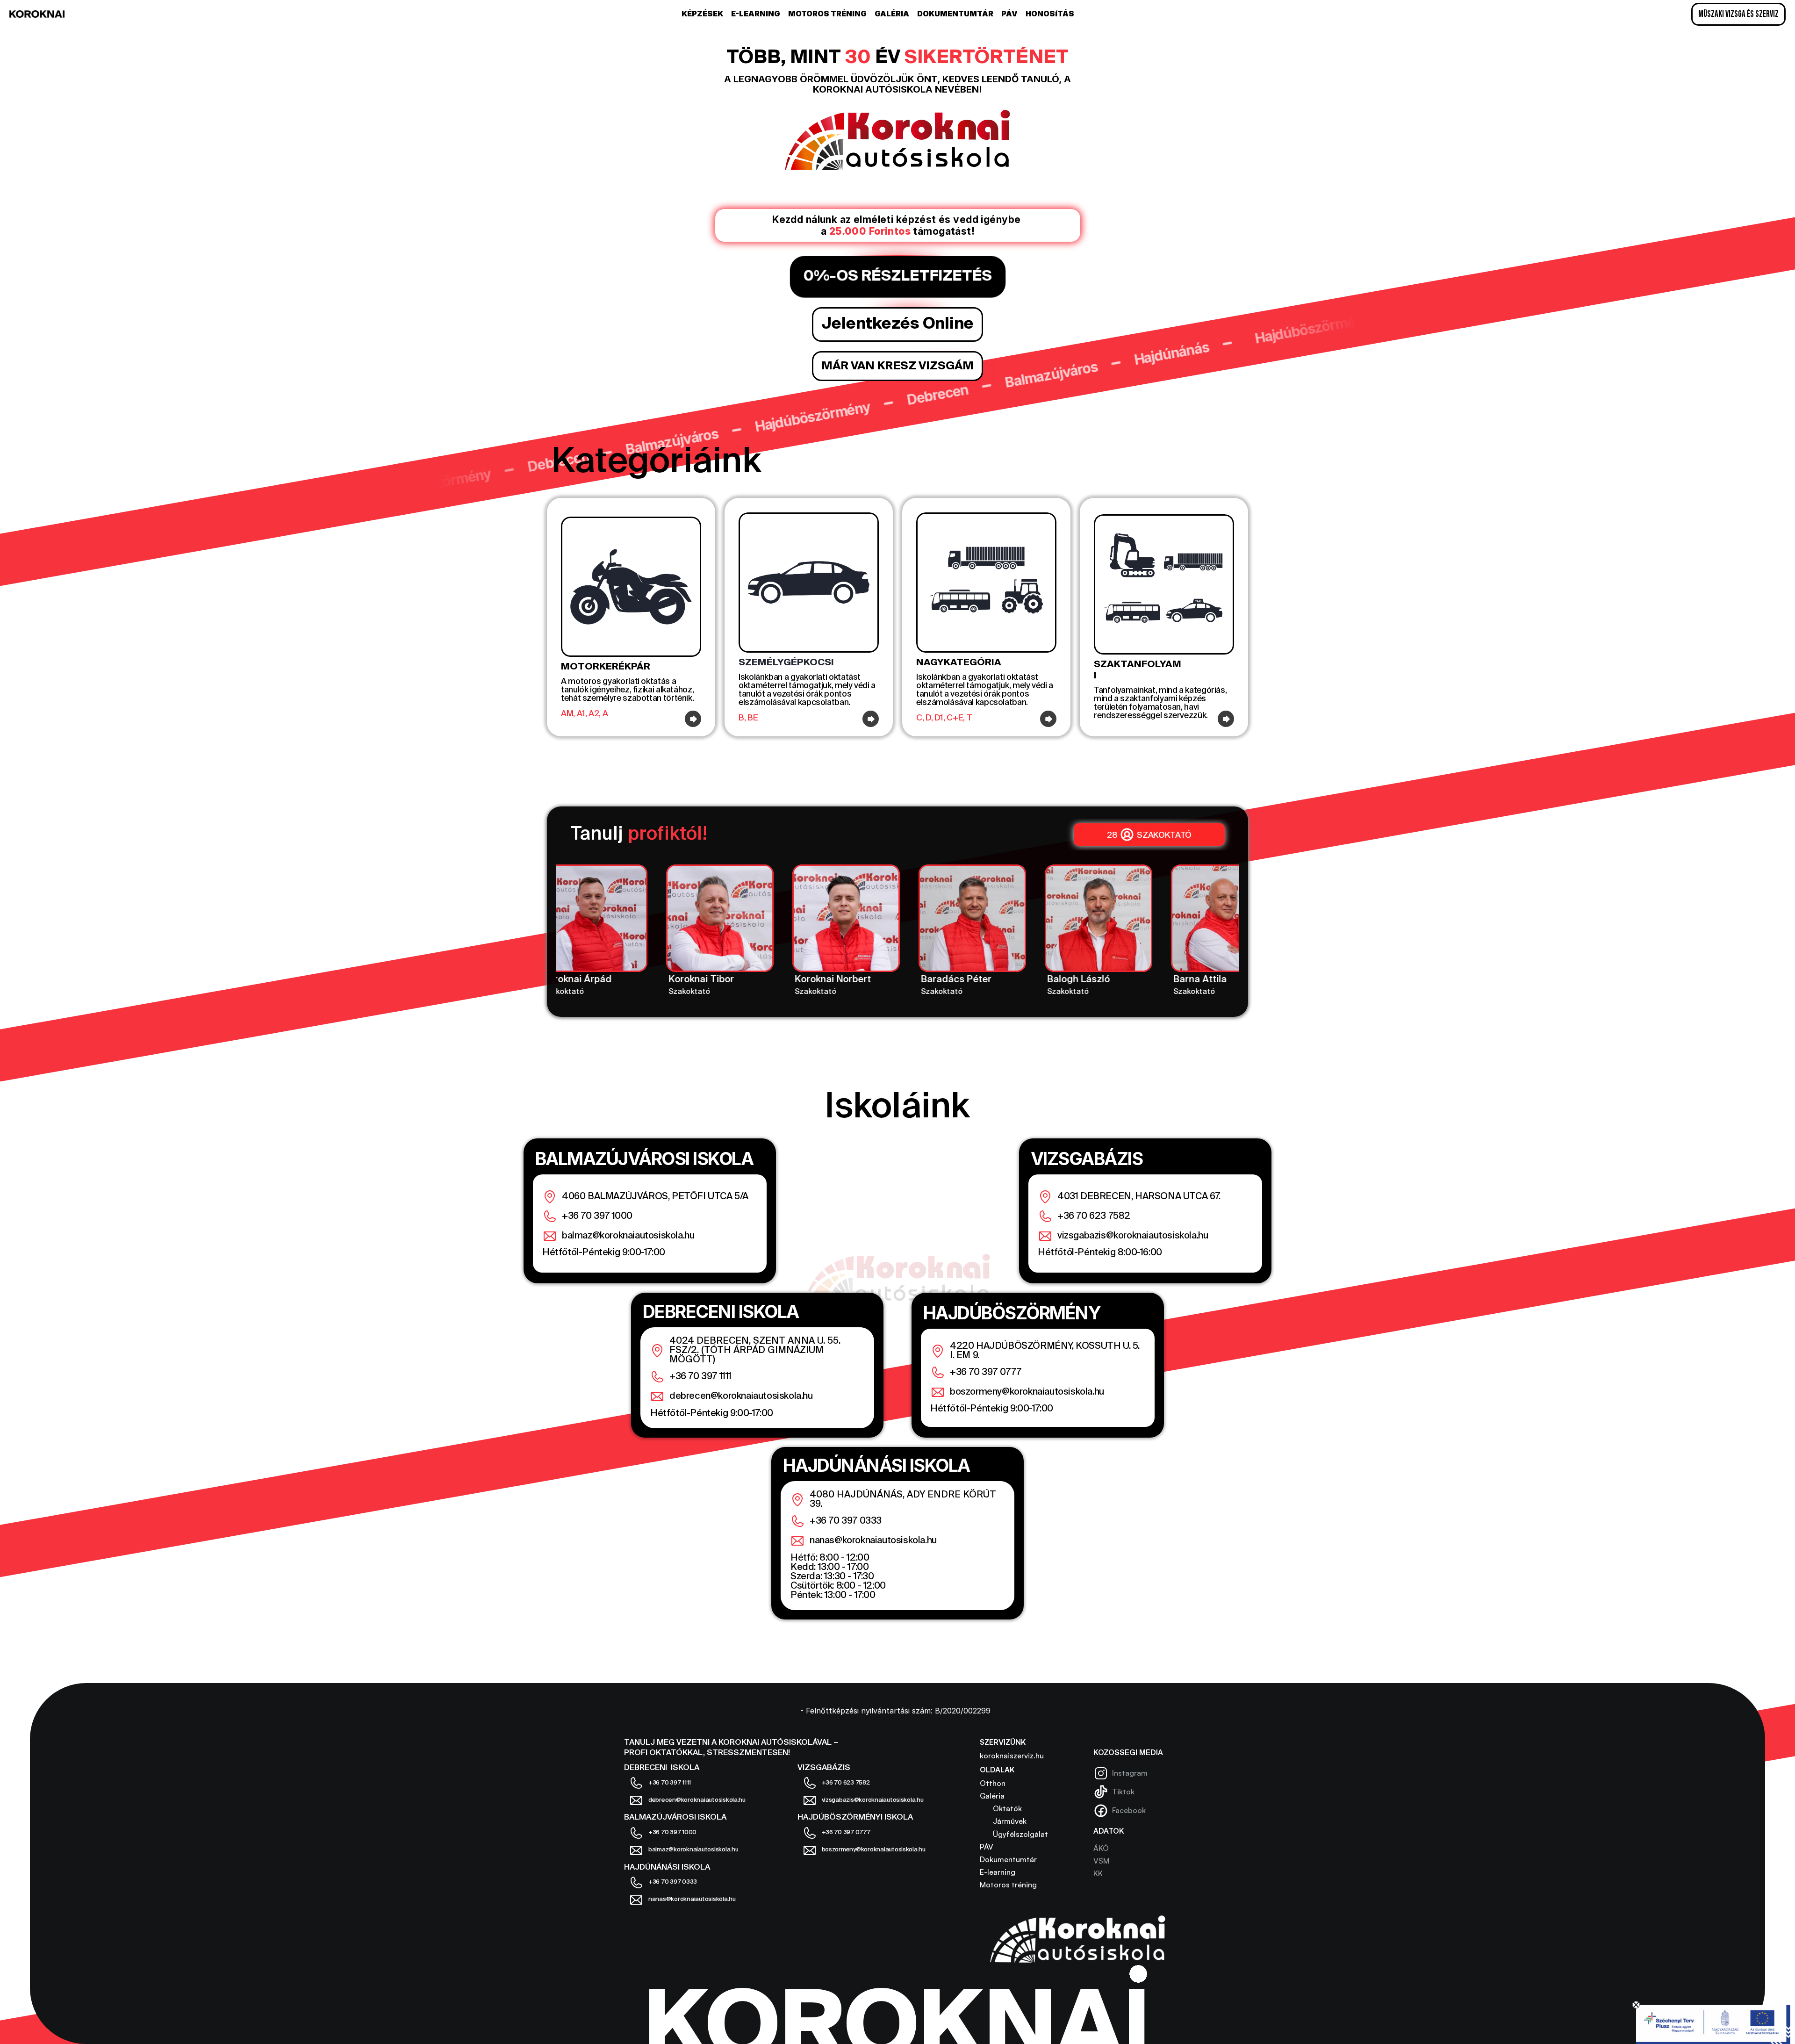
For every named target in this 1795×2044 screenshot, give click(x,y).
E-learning (998, 1872)
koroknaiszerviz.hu (1012, 1756)
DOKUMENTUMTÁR (955, 14)
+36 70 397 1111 (700, 1377)
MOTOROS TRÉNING (827, 14)
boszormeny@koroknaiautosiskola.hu (1027, 1392)
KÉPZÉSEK (702, 14)
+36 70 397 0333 (846, 1521)
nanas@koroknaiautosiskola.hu (873, 1541)
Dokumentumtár (1008, 1859)
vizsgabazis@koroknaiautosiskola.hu (1133, 1236)
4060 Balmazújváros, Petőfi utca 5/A (655, 1197)
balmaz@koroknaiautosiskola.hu (628, 1236)
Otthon (993, 1783)
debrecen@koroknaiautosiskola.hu (741, 1396)
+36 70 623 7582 (1094, 1216)
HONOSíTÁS (1050, 14)
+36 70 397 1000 (597, 1216)
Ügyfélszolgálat (1014, 1834)
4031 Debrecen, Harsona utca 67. (1139, 1197)
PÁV (1009, 14)
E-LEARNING (756, 14)
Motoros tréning (1008, 1885)
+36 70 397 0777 (986, 1373)
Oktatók (1001, 1808)
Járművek (1003, 1821)
